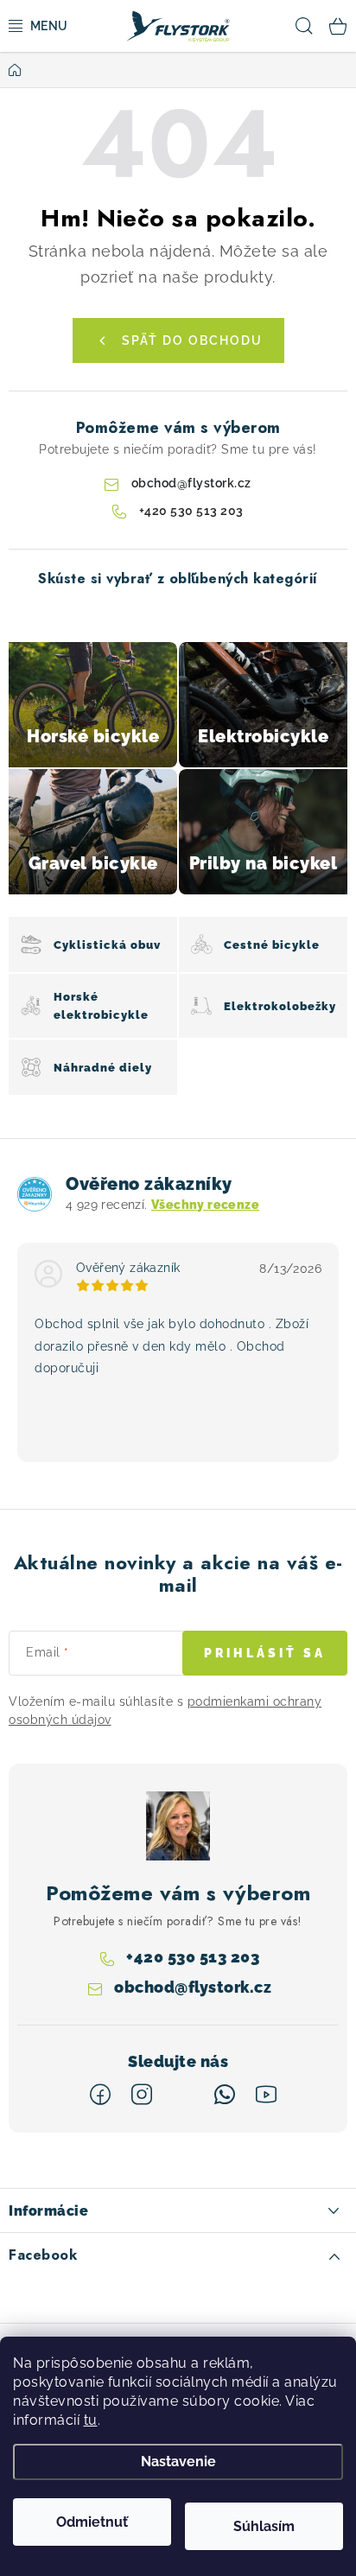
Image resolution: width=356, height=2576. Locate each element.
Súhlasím (264, 2526)
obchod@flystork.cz (191, 483)
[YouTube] (266, 2095)
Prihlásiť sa (265, 1653)
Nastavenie (178, 2462)
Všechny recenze (205, 1205)
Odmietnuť (92, 2522)
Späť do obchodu (192, 340)
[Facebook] (100, 2095)
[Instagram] (142, 2095)
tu (91, 2420)
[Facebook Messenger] (183, 2095)
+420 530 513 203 (191, 511)
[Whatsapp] (225, 2095)
